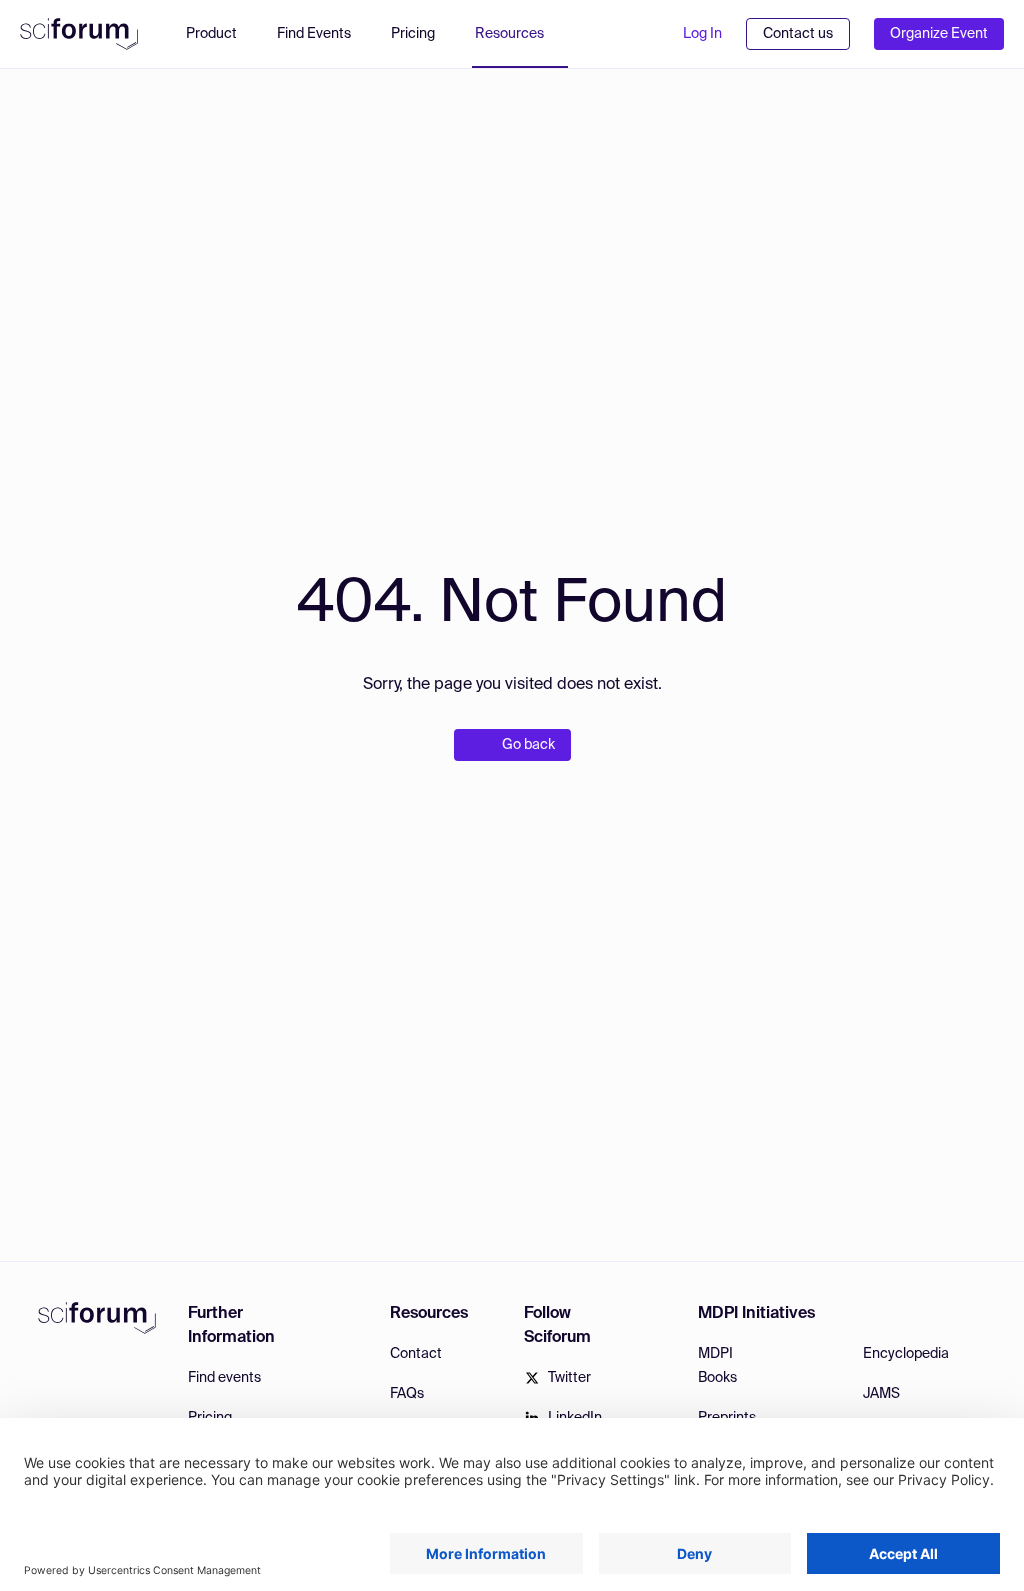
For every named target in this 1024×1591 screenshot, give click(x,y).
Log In (702, 34)
